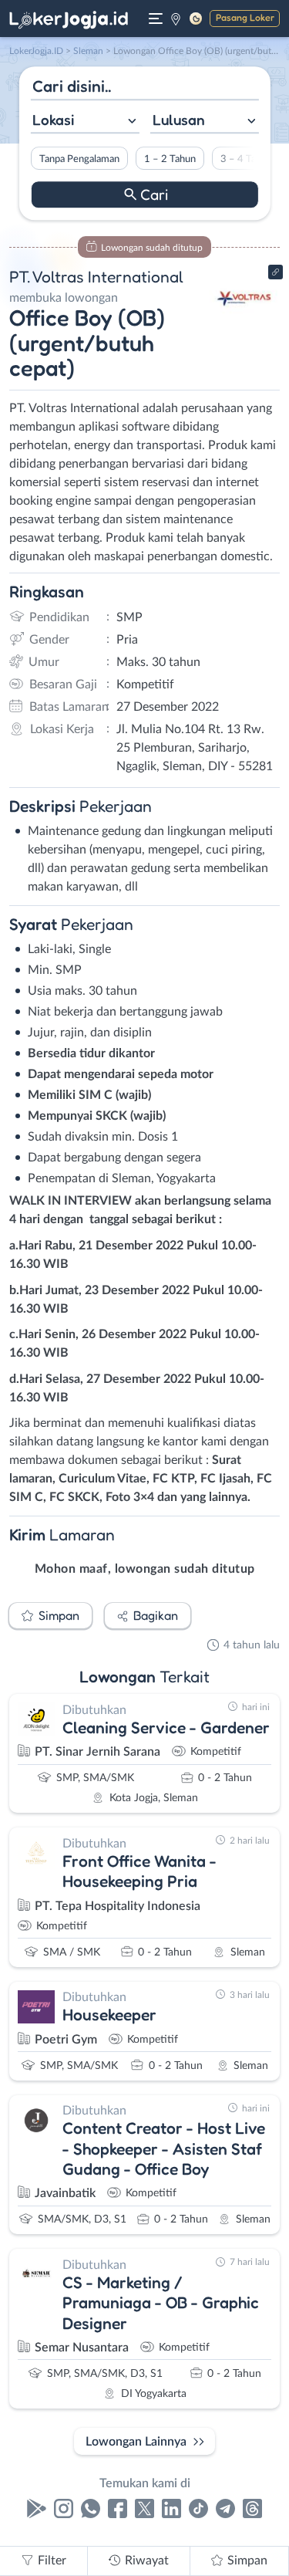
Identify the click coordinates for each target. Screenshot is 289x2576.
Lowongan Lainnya (136, 2442)
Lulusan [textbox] (179, 120)
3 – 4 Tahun (245, 159)
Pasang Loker (245, 17)
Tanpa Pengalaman (79, 159)
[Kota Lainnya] (176, 19)
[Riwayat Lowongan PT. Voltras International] (245, 326)
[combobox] (84, 122)
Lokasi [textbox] (53, 120)
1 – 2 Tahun (169, 159)
